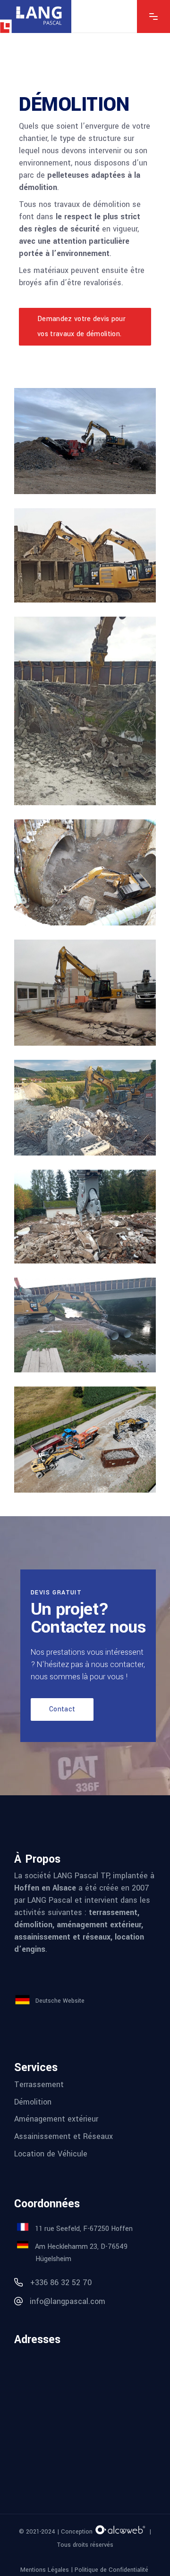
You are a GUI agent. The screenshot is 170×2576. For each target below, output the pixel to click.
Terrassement (39, 2085)
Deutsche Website (60, 2000)
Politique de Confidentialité (112, 2570)
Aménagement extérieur (56, 2119)
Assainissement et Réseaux (64, 2136)
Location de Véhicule (51, 2153)
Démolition (33, 2101)
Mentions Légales (45, 2570)
